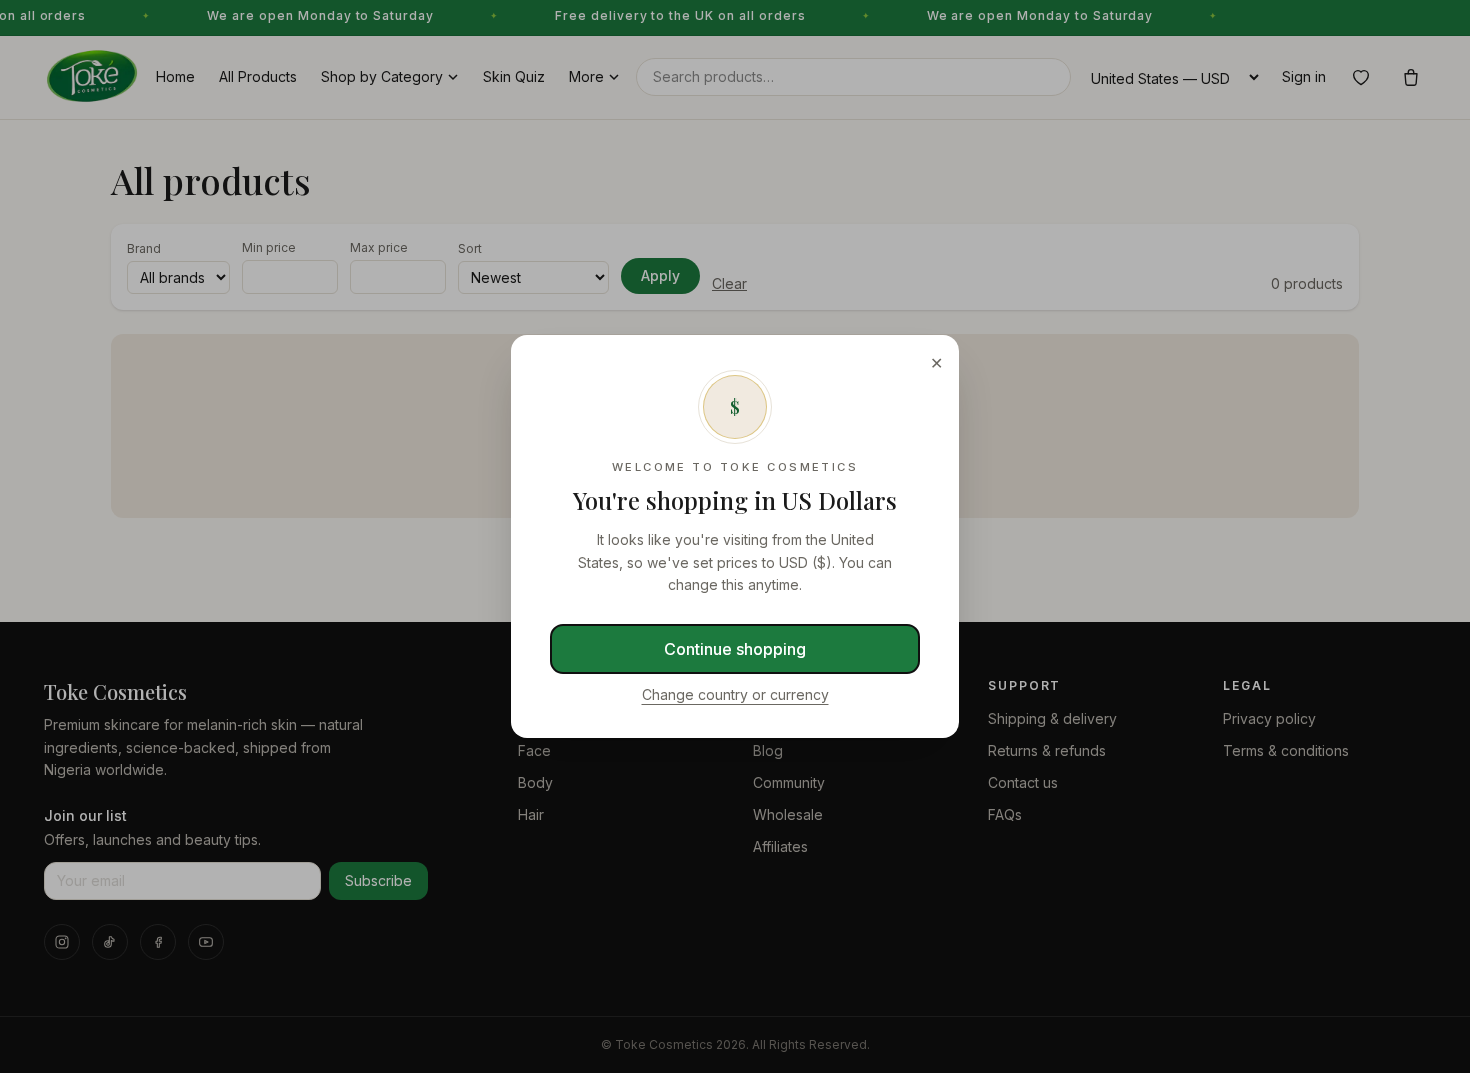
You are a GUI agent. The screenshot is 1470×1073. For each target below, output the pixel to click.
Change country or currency (735, 694)
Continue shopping (735, 649)
